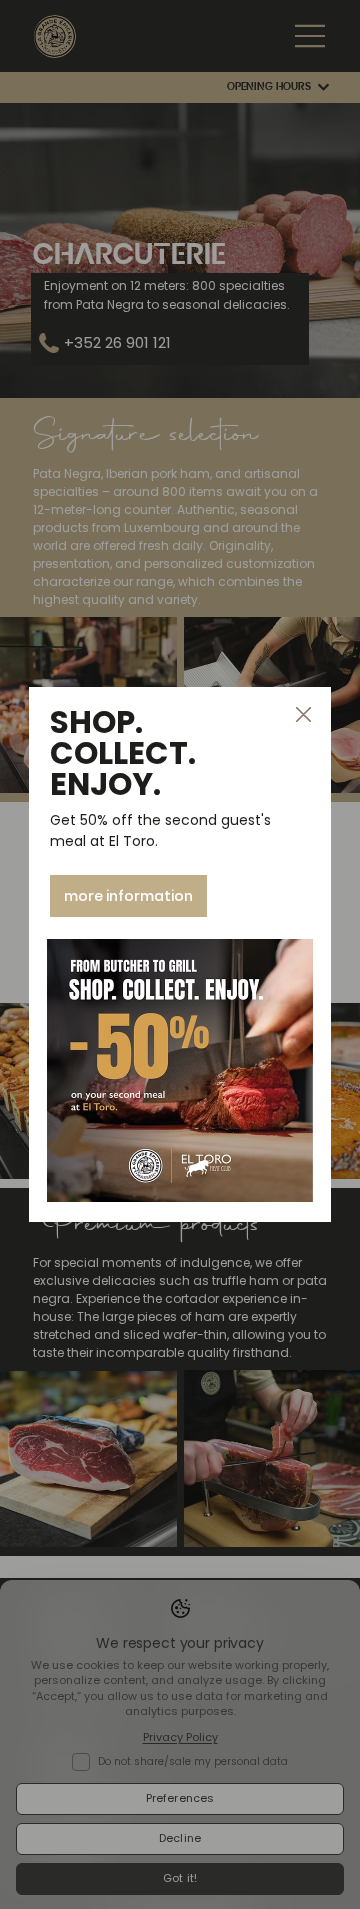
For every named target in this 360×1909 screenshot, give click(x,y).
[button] (303, 715)
